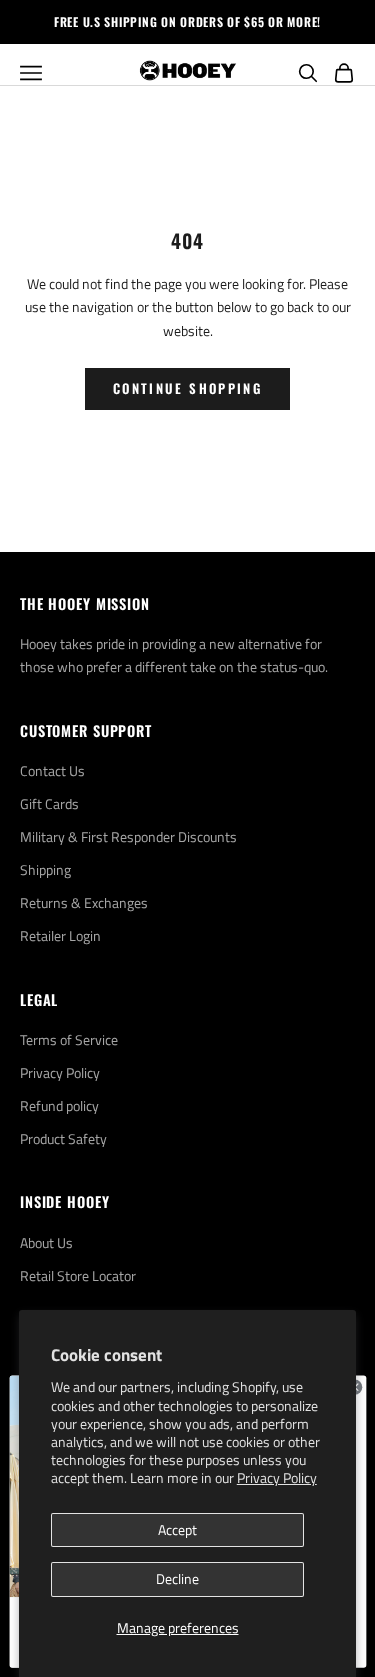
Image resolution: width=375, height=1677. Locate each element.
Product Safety (63, 1138)
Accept (177, 1529)
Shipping (45, 869)
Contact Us (52, 770)
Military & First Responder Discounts (128, 836)
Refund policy (59, 1105)
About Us (46, 1242)
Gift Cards (49, 803)
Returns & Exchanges (84, 902)
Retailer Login (60, 935)
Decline (177, 1578)
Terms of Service (69, 1039)
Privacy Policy (277, 1477)
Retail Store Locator (78, 1275)
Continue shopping (187, 388)
